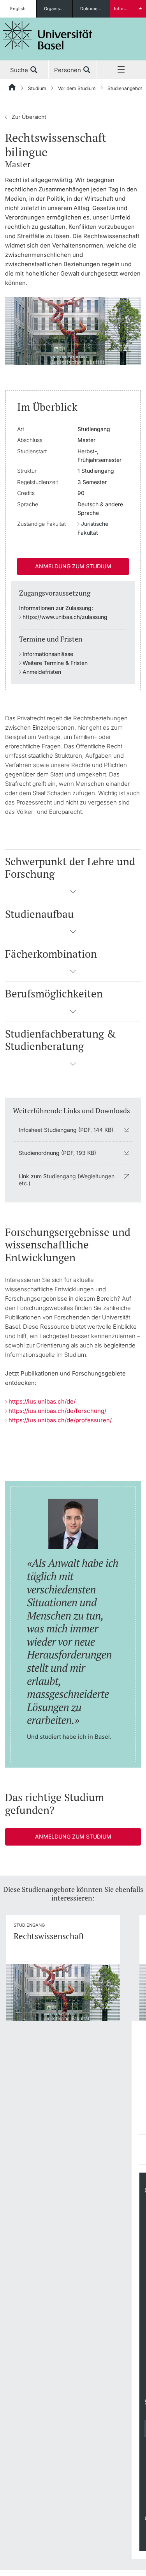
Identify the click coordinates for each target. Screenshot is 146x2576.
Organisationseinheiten (58, 9)
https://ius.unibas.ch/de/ (42, 1401)
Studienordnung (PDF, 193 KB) (57, 1153)
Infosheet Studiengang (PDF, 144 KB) (66, 1130)
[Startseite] (12, 88)
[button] (73, 894)
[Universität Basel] (47, 35)
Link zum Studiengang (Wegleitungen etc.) (67, 1180)
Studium (37, 88)
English (18, 9)
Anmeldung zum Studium (73, 566)
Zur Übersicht (26, 117)
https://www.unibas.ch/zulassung (65, 617)
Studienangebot (125, 88)
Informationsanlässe (48, 654)
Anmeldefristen (42, 672)
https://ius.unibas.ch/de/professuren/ (60, 1420)
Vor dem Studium (77, 88)
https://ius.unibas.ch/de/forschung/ (57, 1411)
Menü (122, 70)
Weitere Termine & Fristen (55, 663)
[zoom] (73, 330)
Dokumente (92, 9)
